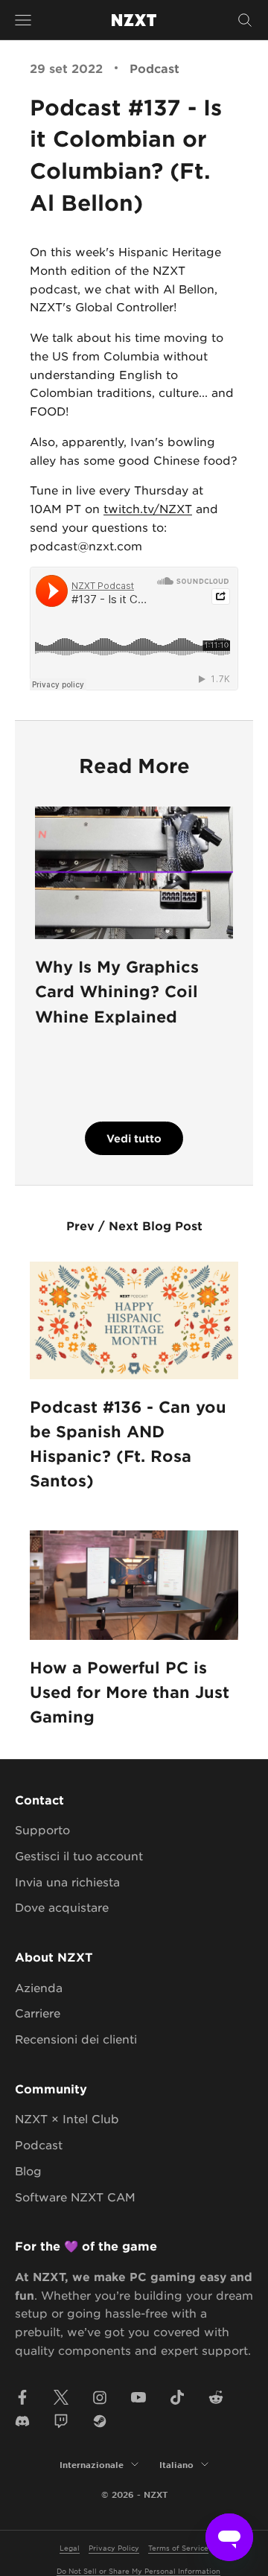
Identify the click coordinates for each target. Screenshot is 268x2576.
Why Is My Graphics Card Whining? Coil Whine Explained (117, 991)
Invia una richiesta (67, 1882)
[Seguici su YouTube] (138, 2397)
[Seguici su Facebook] (22, 2397)
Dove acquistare (62, 1907)
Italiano (176, 2464)
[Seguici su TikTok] (177, 2397)
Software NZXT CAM (75, 2197)
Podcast (154, 68)
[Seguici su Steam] (100, 2421)
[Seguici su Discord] (22, 2421)
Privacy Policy (114, 2547)
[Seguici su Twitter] (61, 2397)
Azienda (39, 1987)
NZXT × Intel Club (67, 2118)
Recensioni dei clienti (76, 2039)
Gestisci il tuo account (79, 1855)
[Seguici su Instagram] (100, 2397)
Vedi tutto (134, 1138)
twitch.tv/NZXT (148, 508)
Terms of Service (178, 2547)
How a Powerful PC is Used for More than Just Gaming (130, 1692)
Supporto (42, 1829)
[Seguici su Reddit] (216, 2397)
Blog (28, 2170)
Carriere (38, 2013)
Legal (70, 2547)
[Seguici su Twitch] (61, 2421)
